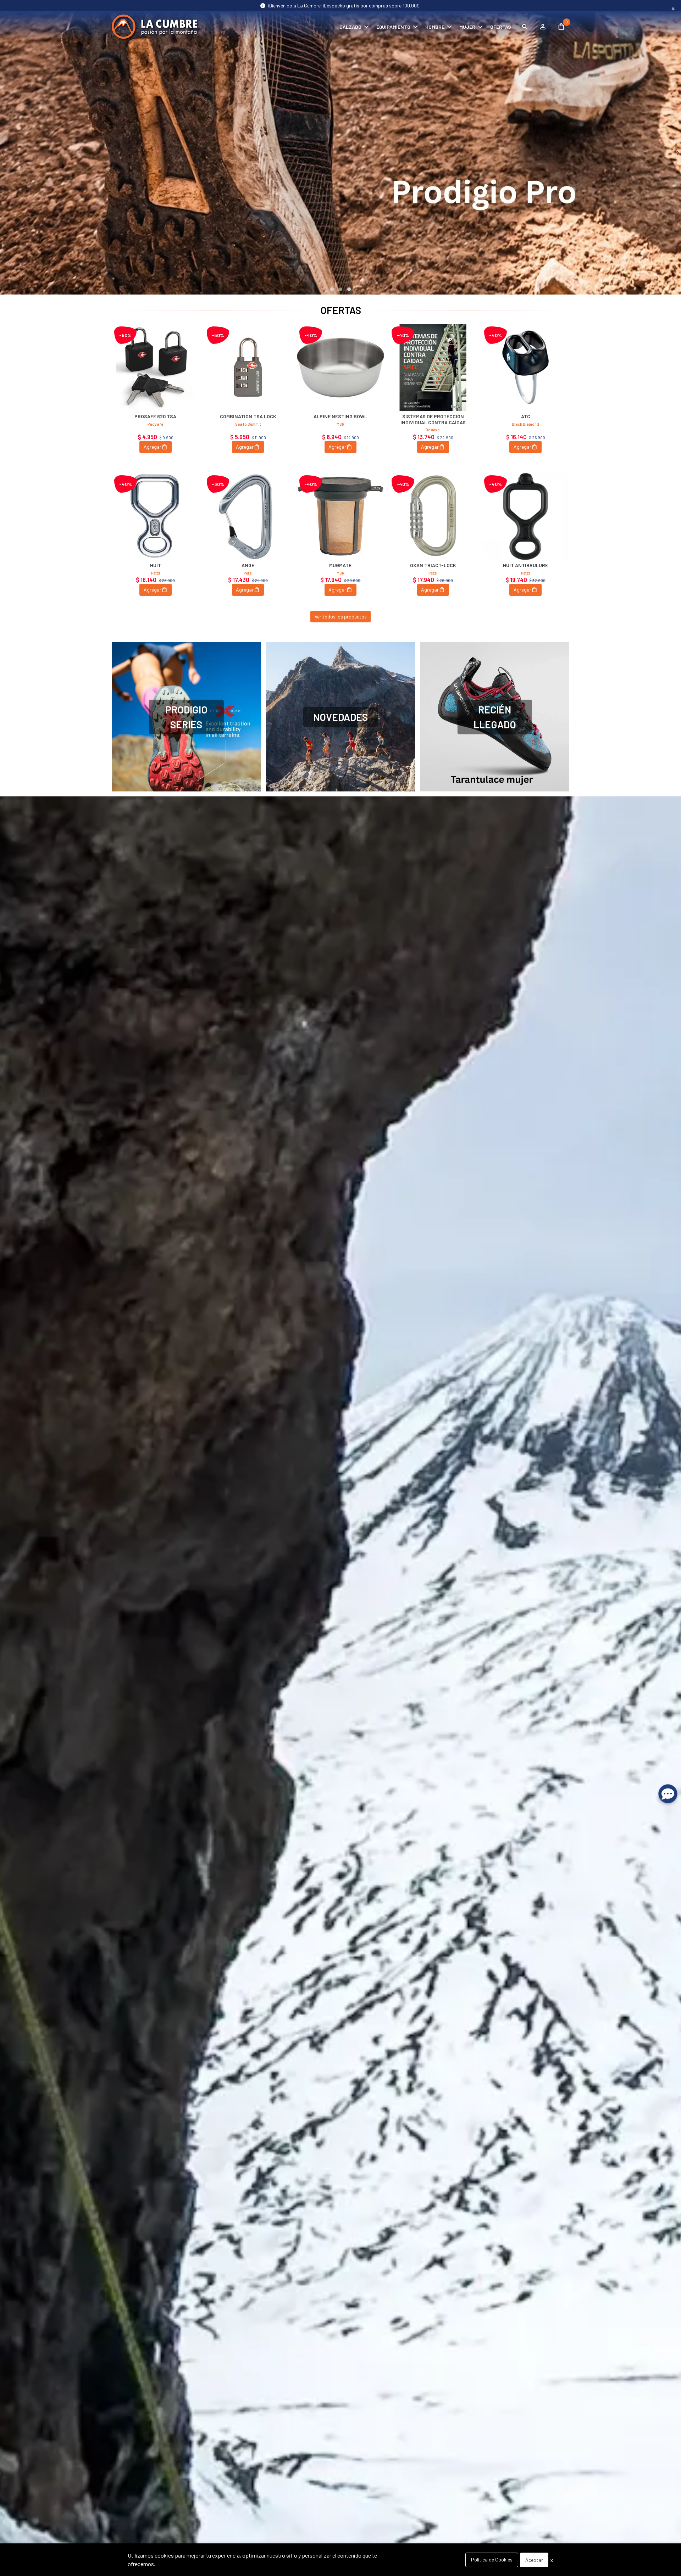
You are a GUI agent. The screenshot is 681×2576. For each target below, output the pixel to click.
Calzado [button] (350, 27)
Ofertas (501, 27)
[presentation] (3, 153)
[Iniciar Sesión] (542, 27)
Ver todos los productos (341, 617)
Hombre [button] (435, 27)
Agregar (153, 447)
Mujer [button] (467, 27)
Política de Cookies (492, 2560)
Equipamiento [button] (393, 27)
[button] (332, 289)
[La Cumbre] (154, 27)
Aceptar (534, 2560)
